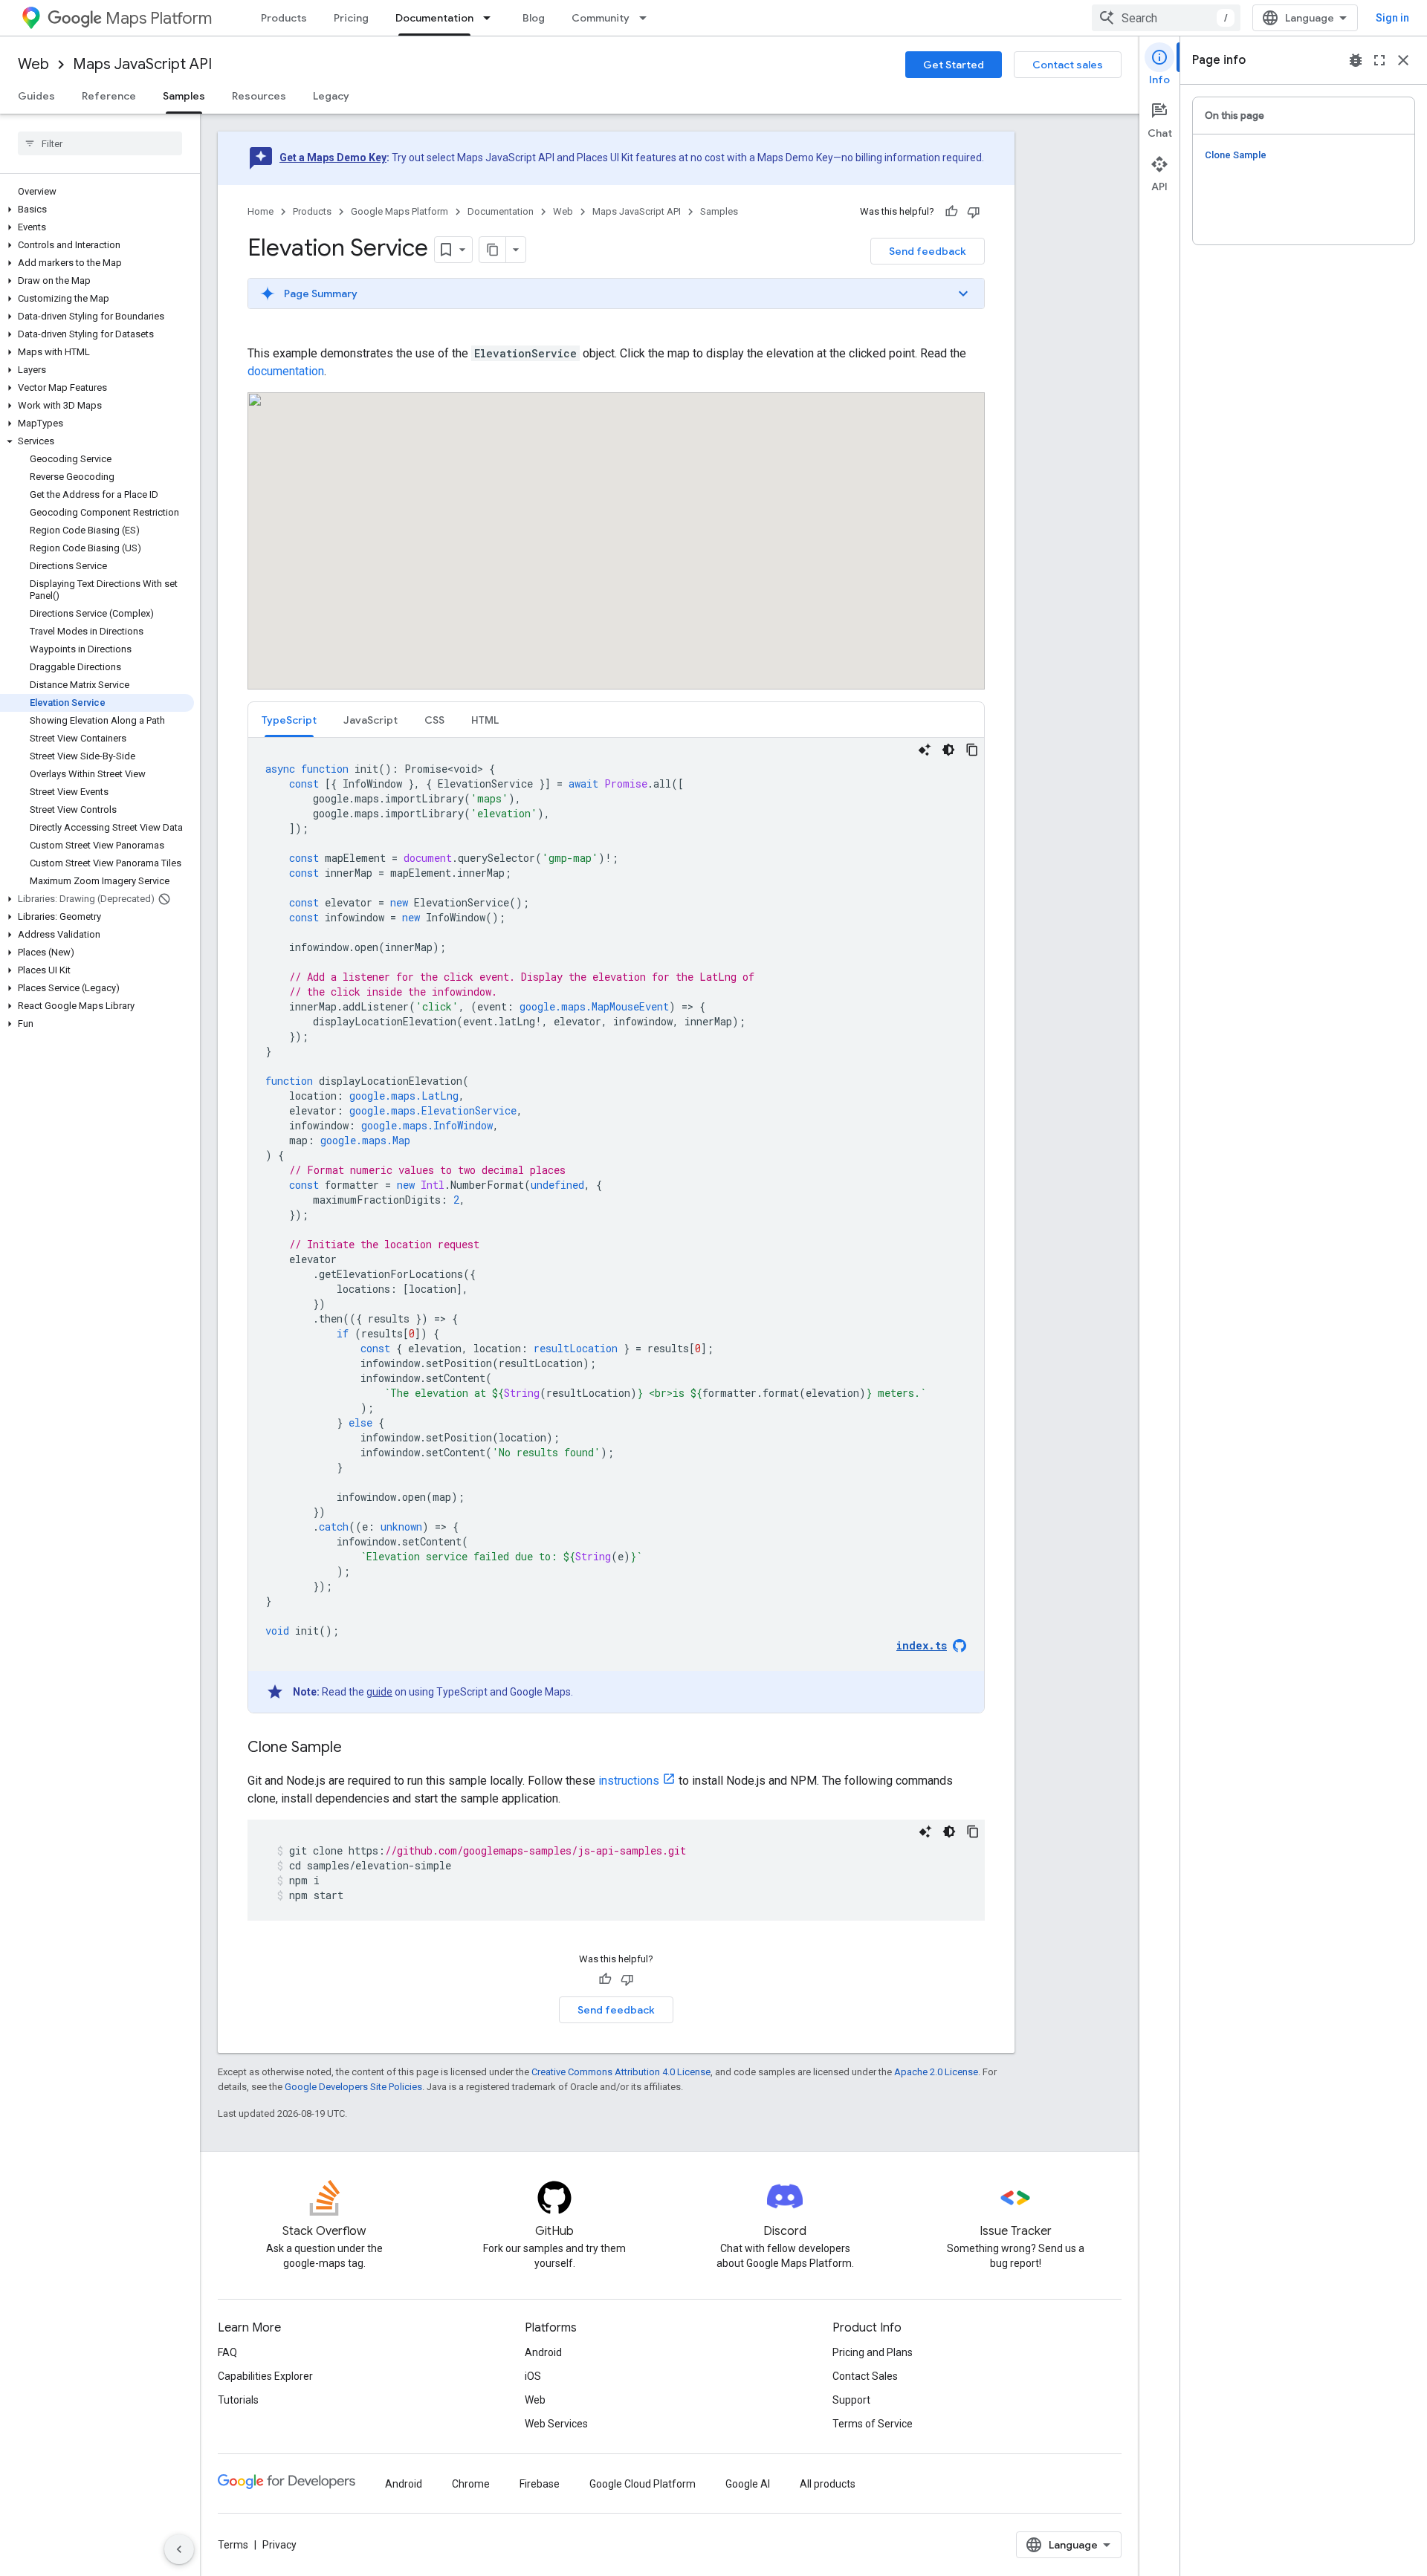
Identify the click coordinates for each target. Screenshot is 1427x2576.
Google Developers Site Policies (353, 2087)
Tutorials (238, 2400)
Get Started (954, 65)
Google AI (748, 2484)
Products (284, 18)
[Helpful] (951, 212)
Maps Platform (159, 18)
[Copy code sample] (972, 750)
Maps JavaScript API (142, 64)
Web (33, 64)
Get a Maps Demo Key (333, 158)
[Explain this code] (925, 750)
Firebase (540, 2484)
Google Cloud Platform (643, 2484)
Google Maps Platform (399, 211)
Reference (109, 96)
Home (261, 211)
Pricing (351, 18)
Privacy (279, 2545)
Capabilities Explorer (265, 2376)
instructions (629, 1781)
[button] (97, 210)
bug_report (1356, 60)
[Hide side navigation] (179, 2549)
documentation (286, 371)
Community (601, 18)
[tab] (289, 720)
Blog (534, 18)
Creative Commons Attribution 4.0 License (621, 2072)
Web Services (556, 2424)
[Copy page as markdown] (493, 250)
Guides (36, 96)
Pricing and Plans (873, 2352)
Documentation (434, 18)
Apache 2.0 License (936, 2072)
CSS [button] (434, 720)
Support (851, 2400)
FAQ (227, 2352)
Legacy (331, 96)
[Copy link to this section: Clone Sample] (357, 1748)
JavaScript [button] (370, 720)
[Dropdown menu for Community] (647, 18)
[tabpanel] (616, 1225)
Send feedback (928, 251)
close (1403, 60)
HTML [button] (485, 720)
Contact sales (1068, 65)
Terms (233, 2545)
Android (543, 2352)
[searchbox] (100, 143)
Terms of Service (873, 2424)
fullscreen (1379, 60)
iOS (533, 2376)
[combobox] (1166, 18)
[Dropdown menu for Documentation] (491, 18)
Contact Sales (865, 2376)
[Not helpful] (974, 212)
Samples (184, 96)
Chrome (471, 2484)
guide (379, 1692)
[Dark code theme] (948, 750)
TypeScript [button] (289, 720)
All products (828, 2484)
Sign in (1392, 18)
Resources (259, 96)
